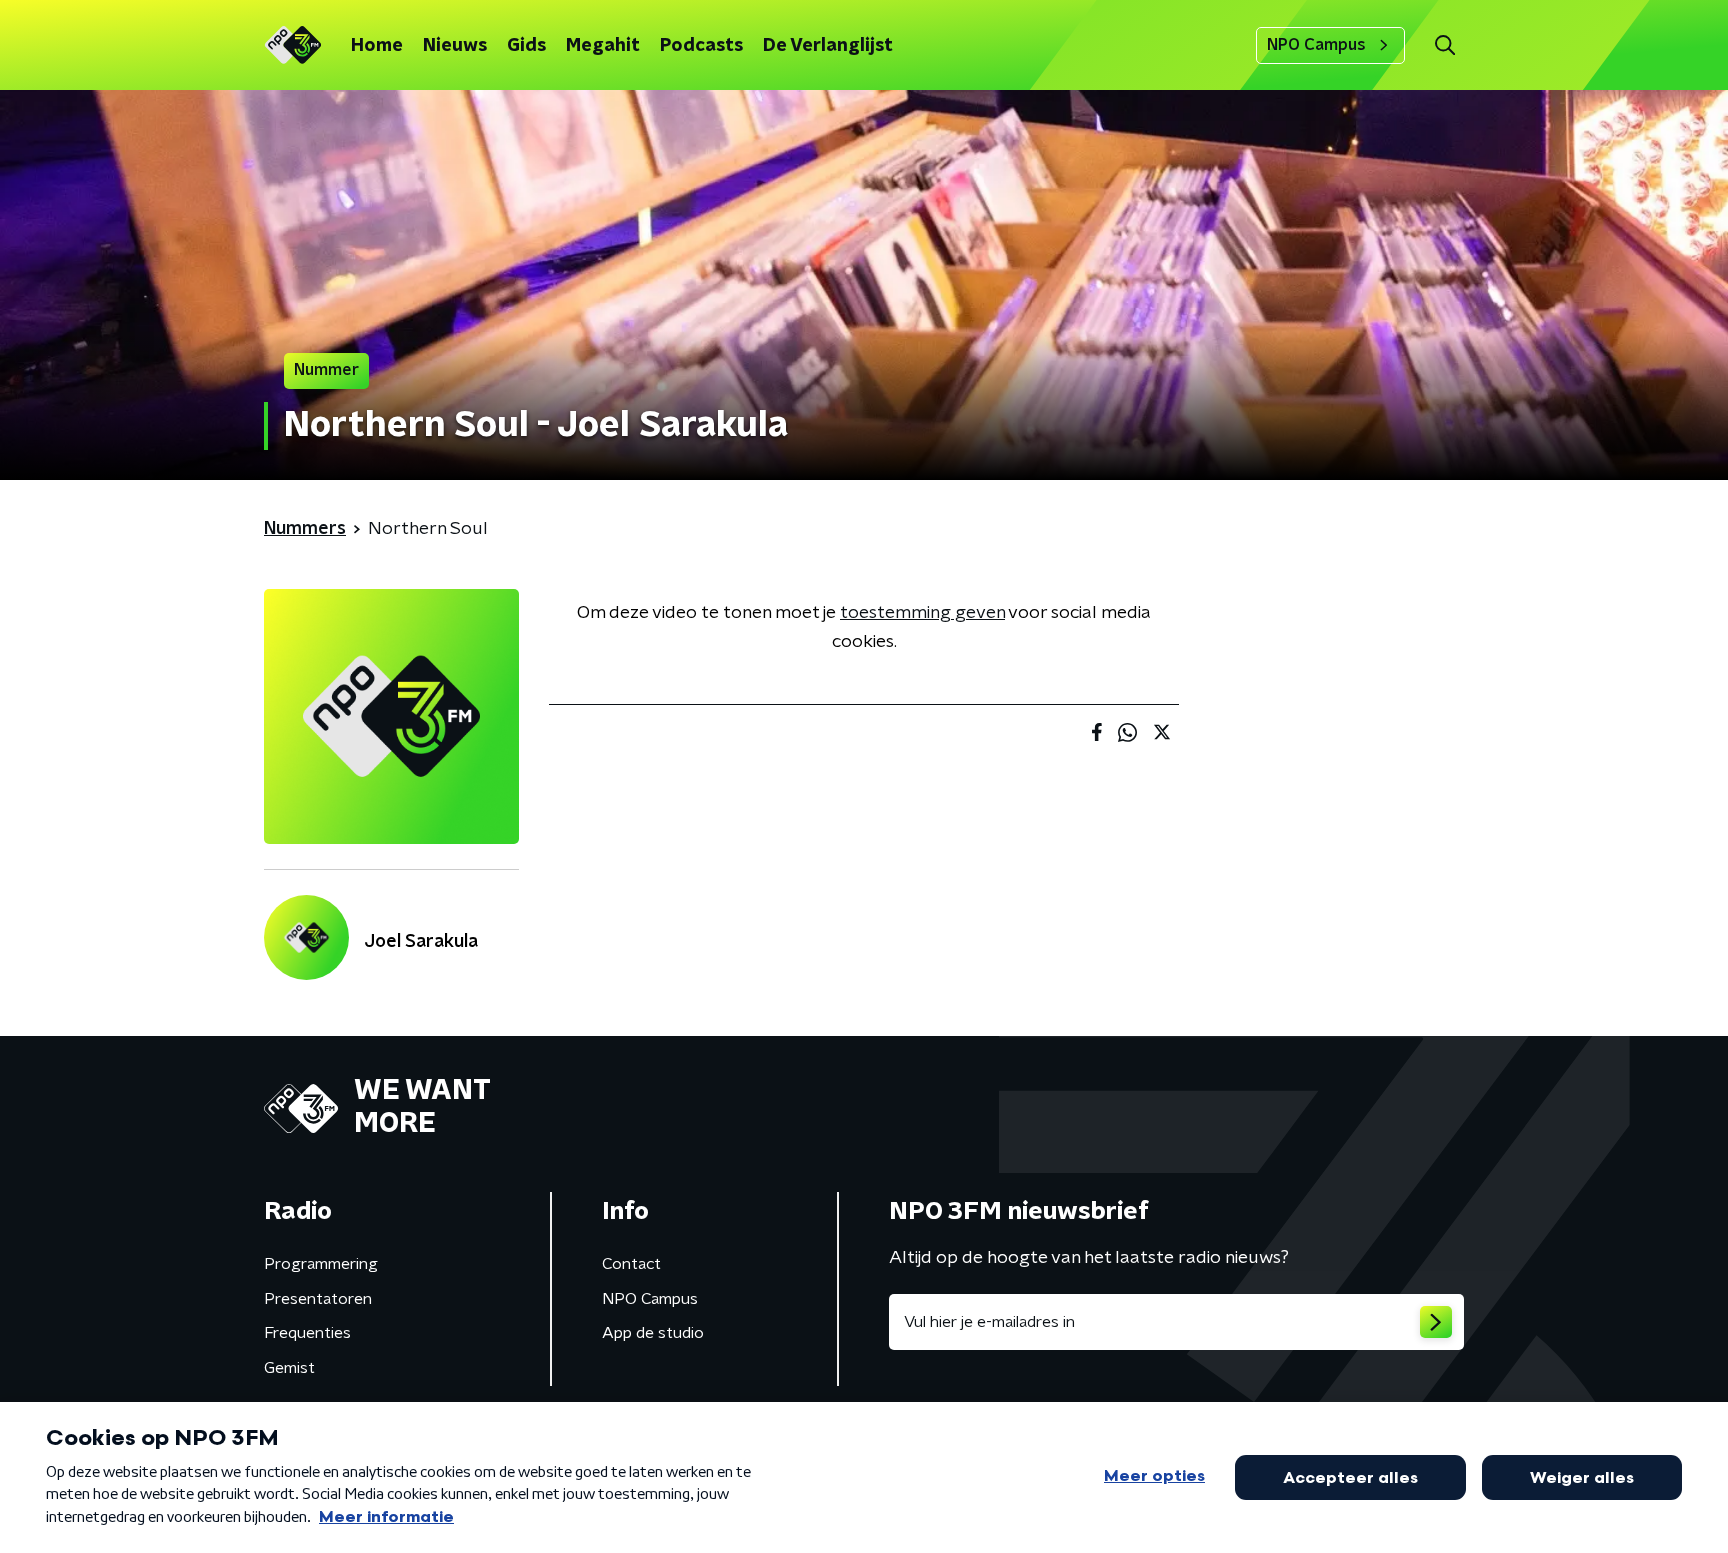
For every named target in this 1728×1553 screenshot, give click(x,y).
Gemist (289, 1368)
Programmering (321, 1264)
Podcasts (701, 46)
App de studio (653, 1333)
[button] (1444, 45)
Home (377, 46)
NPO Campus (1316, 45)
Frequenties (307, 1333)
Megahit (603, 46)
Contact (631, 1264)
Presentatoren (318, 1299)
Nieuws (455, 46)
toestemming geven (922, 613)
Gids (526, 46)
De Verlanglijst (828, 46)
